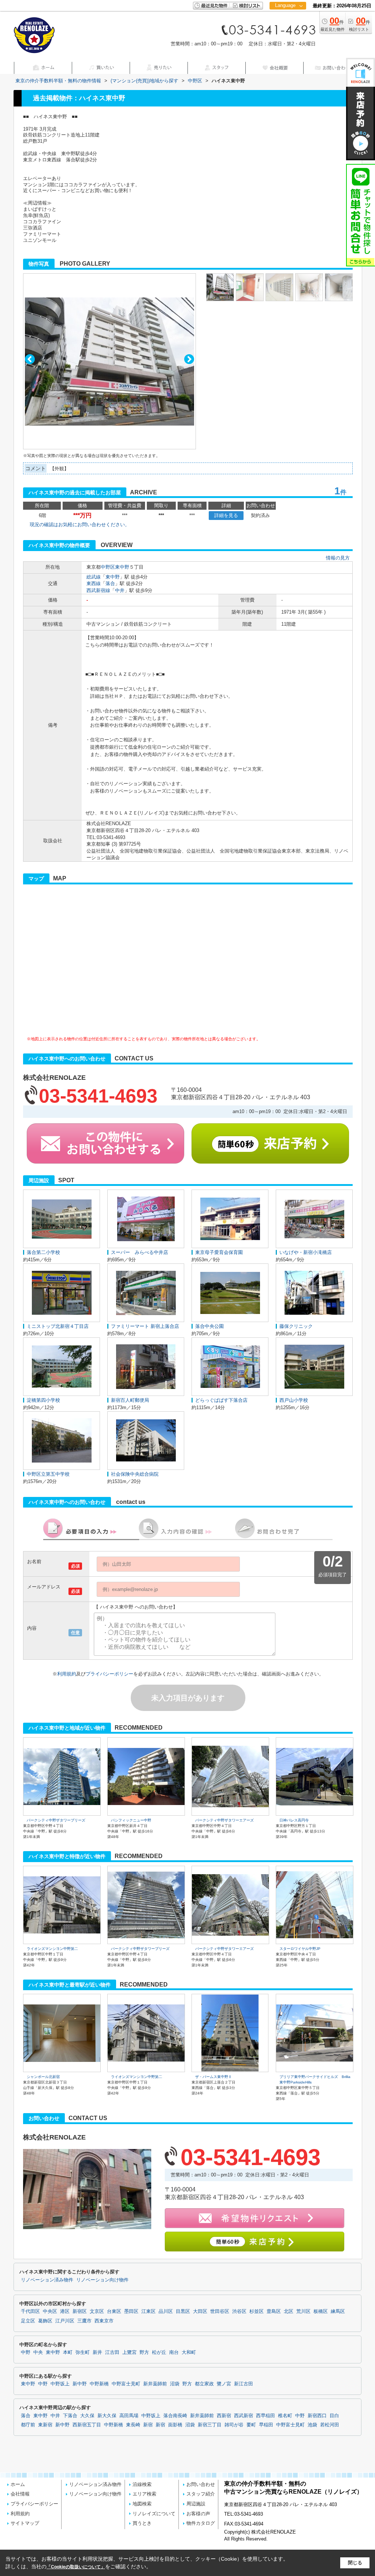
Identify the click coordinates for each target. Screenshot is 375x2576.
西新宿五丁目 (87, 2425)
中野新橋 (99, 2384)
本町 (68, 2352)
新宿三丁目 (210, 2425)
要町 (251, 2425)
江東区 (148, 2311)
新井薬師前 (155, 2384)
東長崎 (133, 2425)
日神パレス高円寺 (294, 1820)
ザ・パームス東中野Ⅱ (214, 2077)
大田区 (200, 2311)
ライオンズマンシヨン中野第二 (52, 1949)
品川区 (166, 2311)
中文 (285, 29)
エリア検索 (144, 2494)
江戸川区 (65, 2321)
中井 (120, 590)
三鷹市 (84, 2321)
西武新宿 (244, 2416)
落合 (110, 583)
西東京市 (104, 2321)
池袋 (312, 2425)
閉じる (355, 2563)
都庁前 (28, 2425)
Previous (30, 359)
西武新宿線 (98, 590)
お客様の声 (198, 2514)
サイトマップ (25, 2523)
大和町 (189, 2352)
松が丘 (159, 2352)
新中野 (80, 2384)
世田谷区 (220, 2311)
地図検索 (142, 2504)
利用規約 (67, 1674)
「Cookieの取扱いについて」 (76, 2567)
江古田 (112, 2352)
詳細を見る (226, 515)
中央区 (50, 2311)
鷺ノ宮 (224, 2384)
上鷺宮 (129, 2352)
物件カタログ (201, 2523)
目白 (334, 2416)
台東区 (114, 2311)
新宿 (148, 2425)
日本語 (288, 21)
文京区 (97, 2311)
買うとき (142, 2523)
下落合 (70, 2416)
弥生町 (83, 2352)
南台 (174, 2352)
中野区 (108, 567)
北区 (289, 2311)
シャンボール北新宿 (43, 2077)
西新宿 (224, 2416)
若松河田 (330, 2425)
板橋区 (321, 2311)
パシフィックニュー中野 (131, 1820)
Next (189, 359)
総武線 (94, 577)
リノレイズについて (154, 2514)
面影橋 (175, 2425)
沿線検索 (142, 2484)
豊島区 (274, 2311)
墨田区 (131, 2311)
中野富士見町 (126, 2384)
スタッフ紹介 (201, 2494)
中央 (38, 2352)
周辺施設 (196, 2504)
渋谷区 (239, 2311)
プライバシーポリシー (109, 1674)
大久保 (87, 2416)
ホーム (18, 2484)
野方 (144, 2352)
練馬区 (338, 2311)
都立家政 (204, 2384)
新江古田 (244, 2384)
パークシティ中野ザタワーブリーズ (56, 1820)
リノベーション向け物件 (102, 2280)
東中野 (122, 567)
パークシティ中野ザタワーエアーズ (224, 1820)
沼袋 (175, 2384)
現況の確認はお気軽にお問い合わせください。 (80, 525)
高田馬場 (129, 2416)
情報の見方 (338, 558)
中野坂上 (60, 2384)
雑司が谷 (234, 2425)
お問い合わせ (201, 2484)
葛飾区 (45, 2321)
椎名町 (285, 2416)
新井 (97, 2352)
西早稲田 (266, 2416)
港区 (65, 2311)
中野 (26, 2352)
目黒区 (183, 2311)
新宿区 (80, 2311)
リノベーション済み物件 (47, 2280)
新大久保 (107, 2416)
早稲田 (266, 2425)
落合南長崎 (175, 2416)
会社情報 (20, 2494)
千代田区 (30, 2311)
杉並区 (257, 2311)
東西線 (94, 583)
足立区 (28, 2321)
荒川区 (303, 2311)
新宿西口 (317, 2416)
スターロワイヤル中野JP (300, 1949)
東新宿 (45, 2425)
